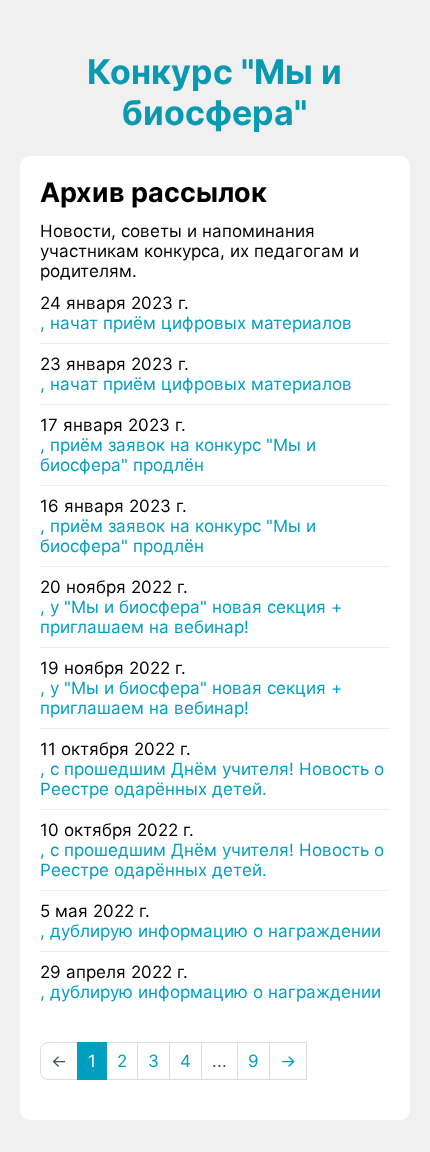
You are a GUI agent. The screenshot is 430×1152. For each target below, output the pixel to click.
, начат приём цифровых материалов (196, 323)
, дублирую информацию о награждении (210, 931)
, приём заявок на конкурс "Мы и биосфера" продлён (178, 455)
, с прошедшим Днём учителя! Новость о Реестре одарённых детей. (212, 779)
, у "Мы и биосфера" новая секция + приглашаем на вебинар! (191, 617)
